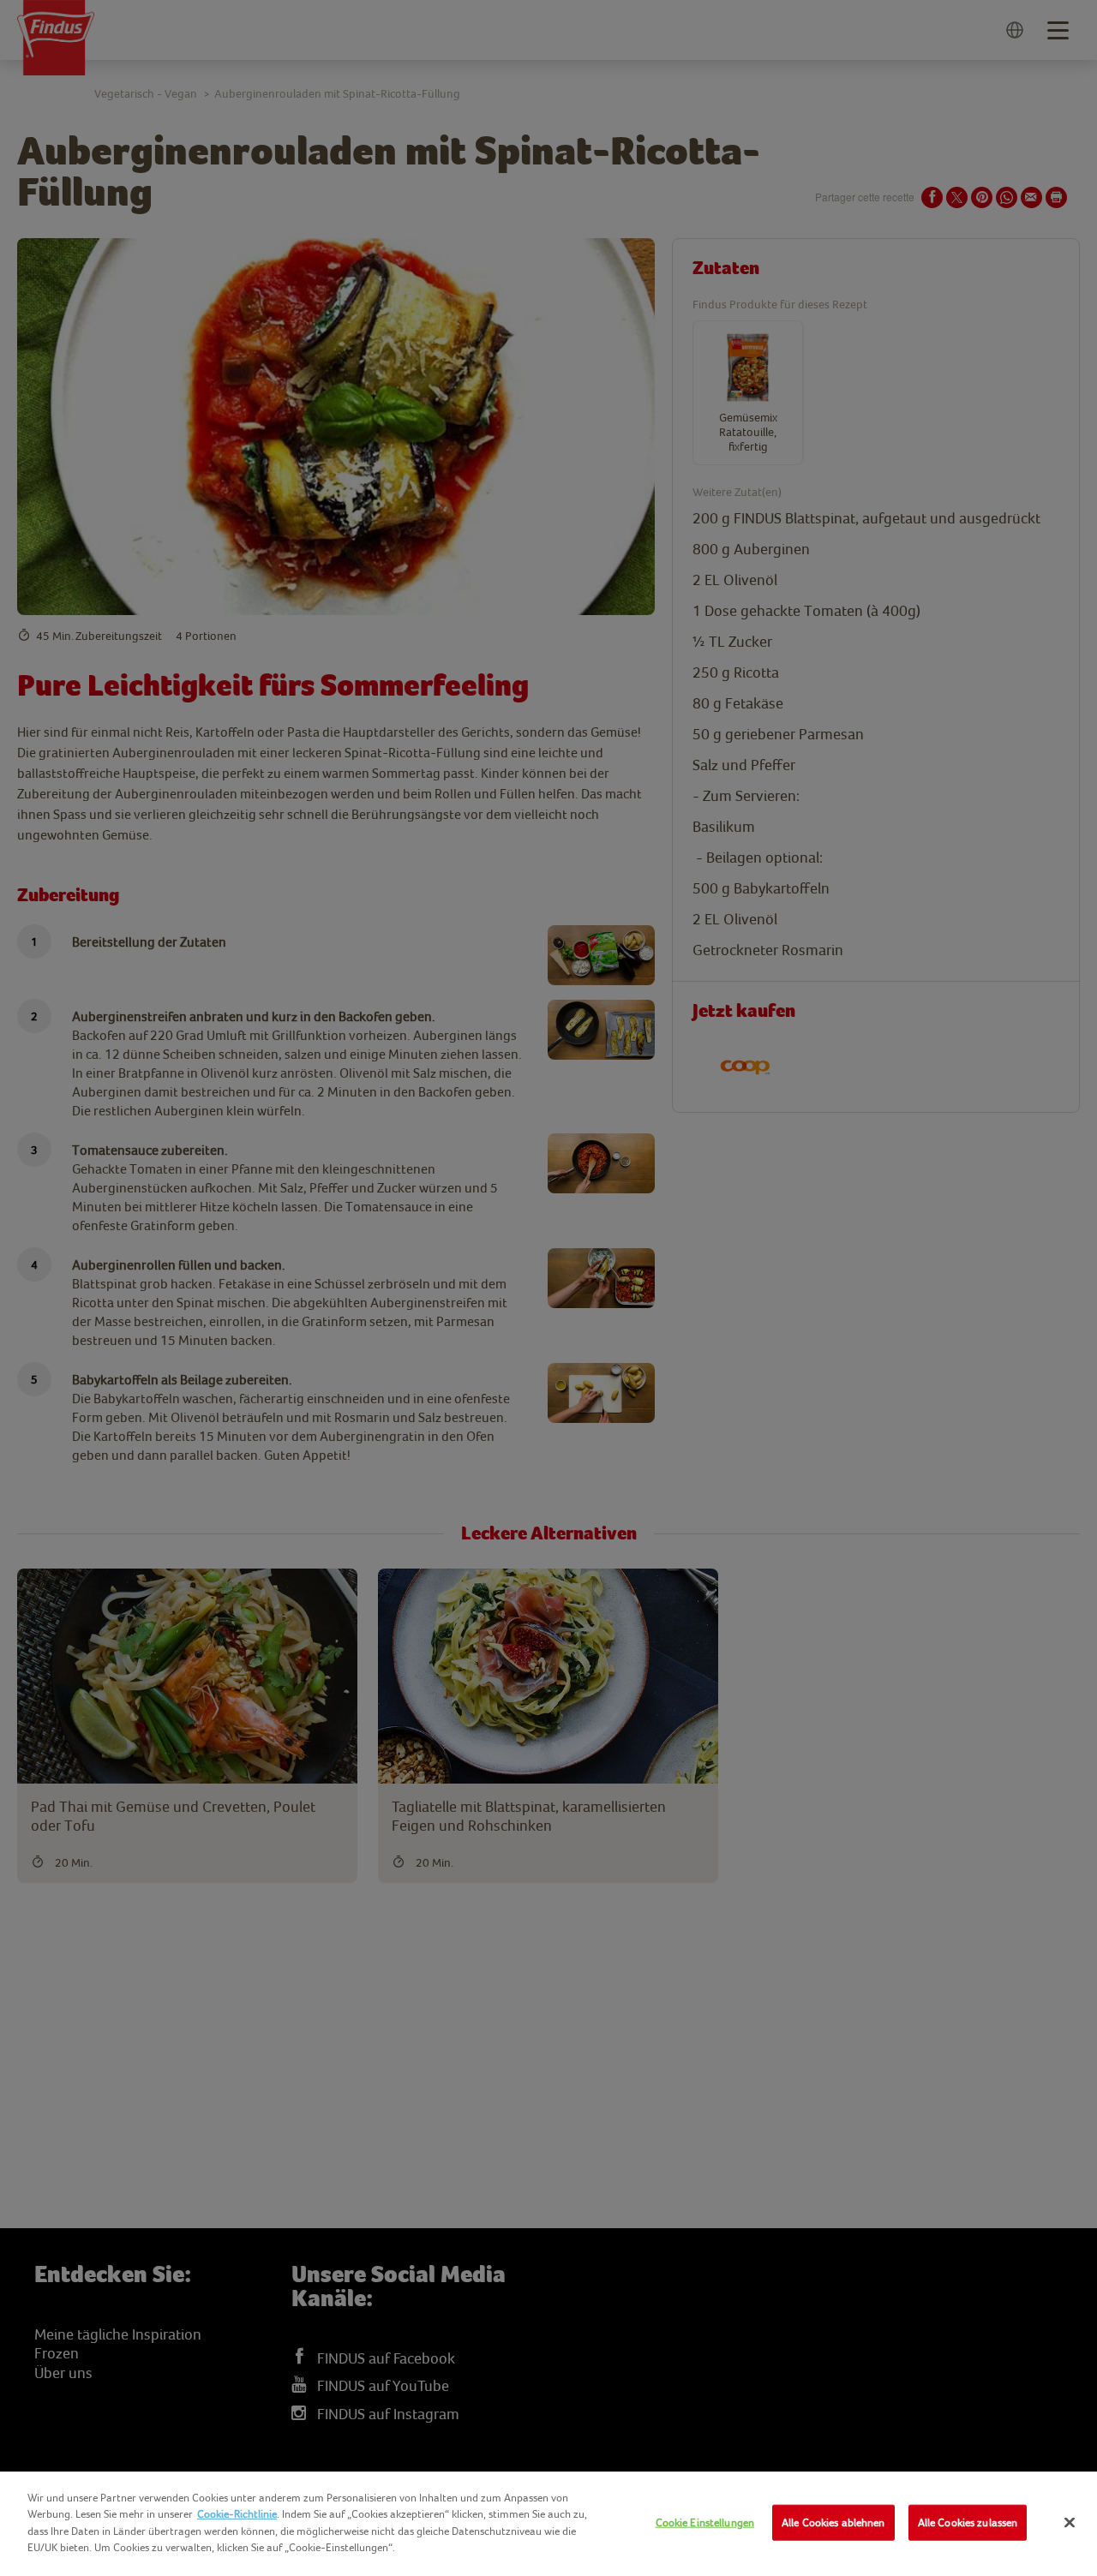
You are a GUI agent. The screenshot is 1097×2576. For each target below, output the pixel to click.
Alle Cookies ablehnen (833, 2522)
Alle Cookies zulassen (968, 2522)
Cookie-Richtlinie (237, 2514)
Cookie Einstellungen (705, 2522)
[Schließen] (1070, 2523)
